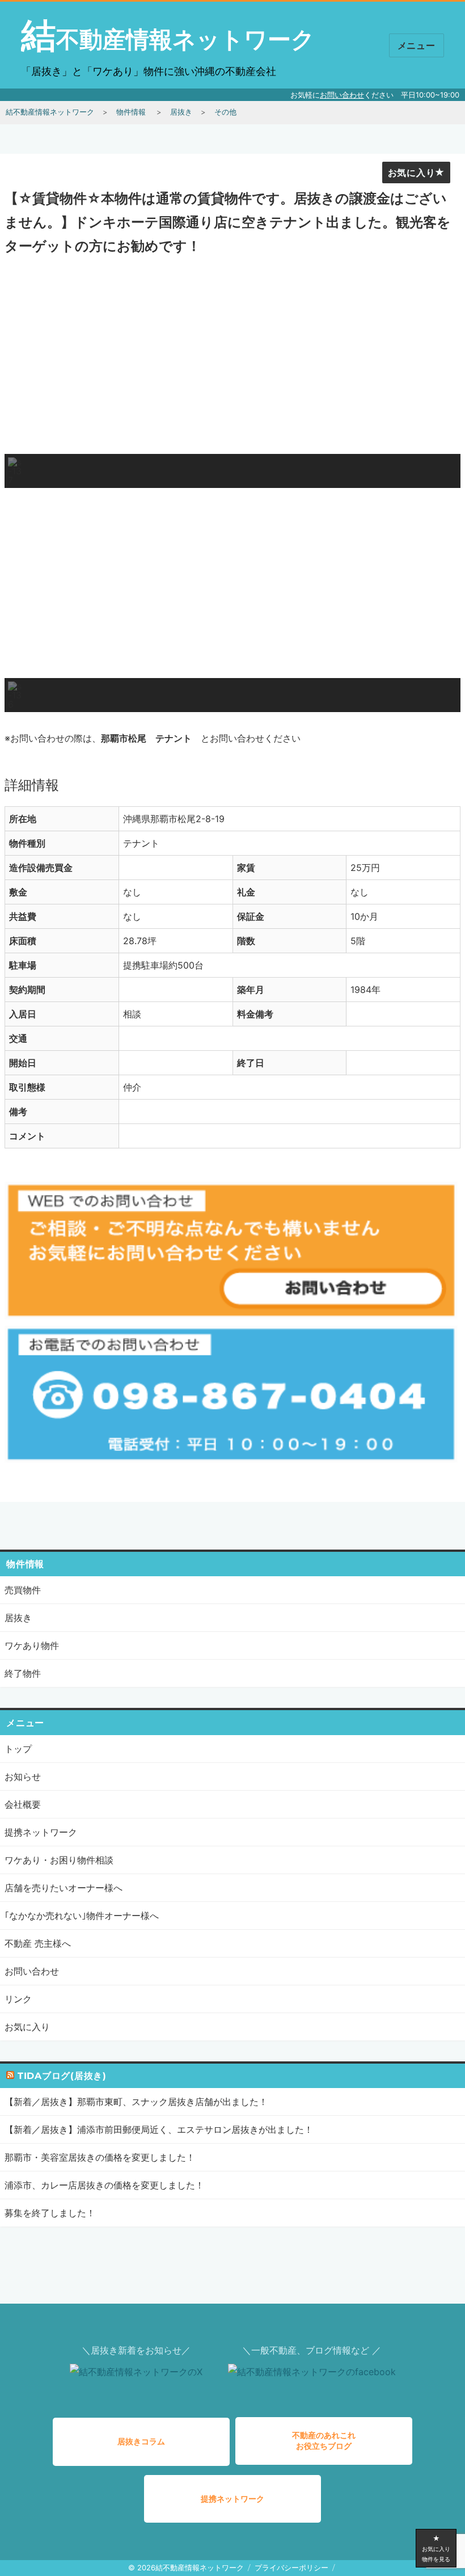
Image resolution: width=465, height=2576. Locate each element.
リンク (18, 1999)
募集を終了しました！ (50, 2213)
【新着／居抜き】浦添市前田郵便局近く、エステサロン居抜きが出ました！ (159, 2129)
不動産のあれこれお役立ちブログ (324, 2440)
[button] (15, 471)
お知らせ (23, 1777)
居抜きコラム (141, 2441)
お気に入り (412, 173)
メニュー (417, 46)
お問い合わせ (342, 95)
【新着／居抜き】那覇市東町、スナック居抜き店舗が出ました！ (136, 2102)
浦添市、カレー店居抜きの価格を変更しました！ (104, 2185)
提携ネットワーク (41, 1832)
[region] (232, 376)
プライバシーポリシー (291, 2567)
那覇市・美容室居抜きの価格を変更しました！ (100, 2157)
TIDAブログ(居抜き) (62, 2076)
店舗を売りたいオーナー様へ (64, 1888)
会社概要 (23, 1804)
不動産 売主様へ (38, 1943)
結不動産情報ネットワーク (168, 39)
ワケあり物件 (32, 1645)
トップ (18, 1749)
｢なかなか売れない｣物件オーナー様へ (82, 1916)
